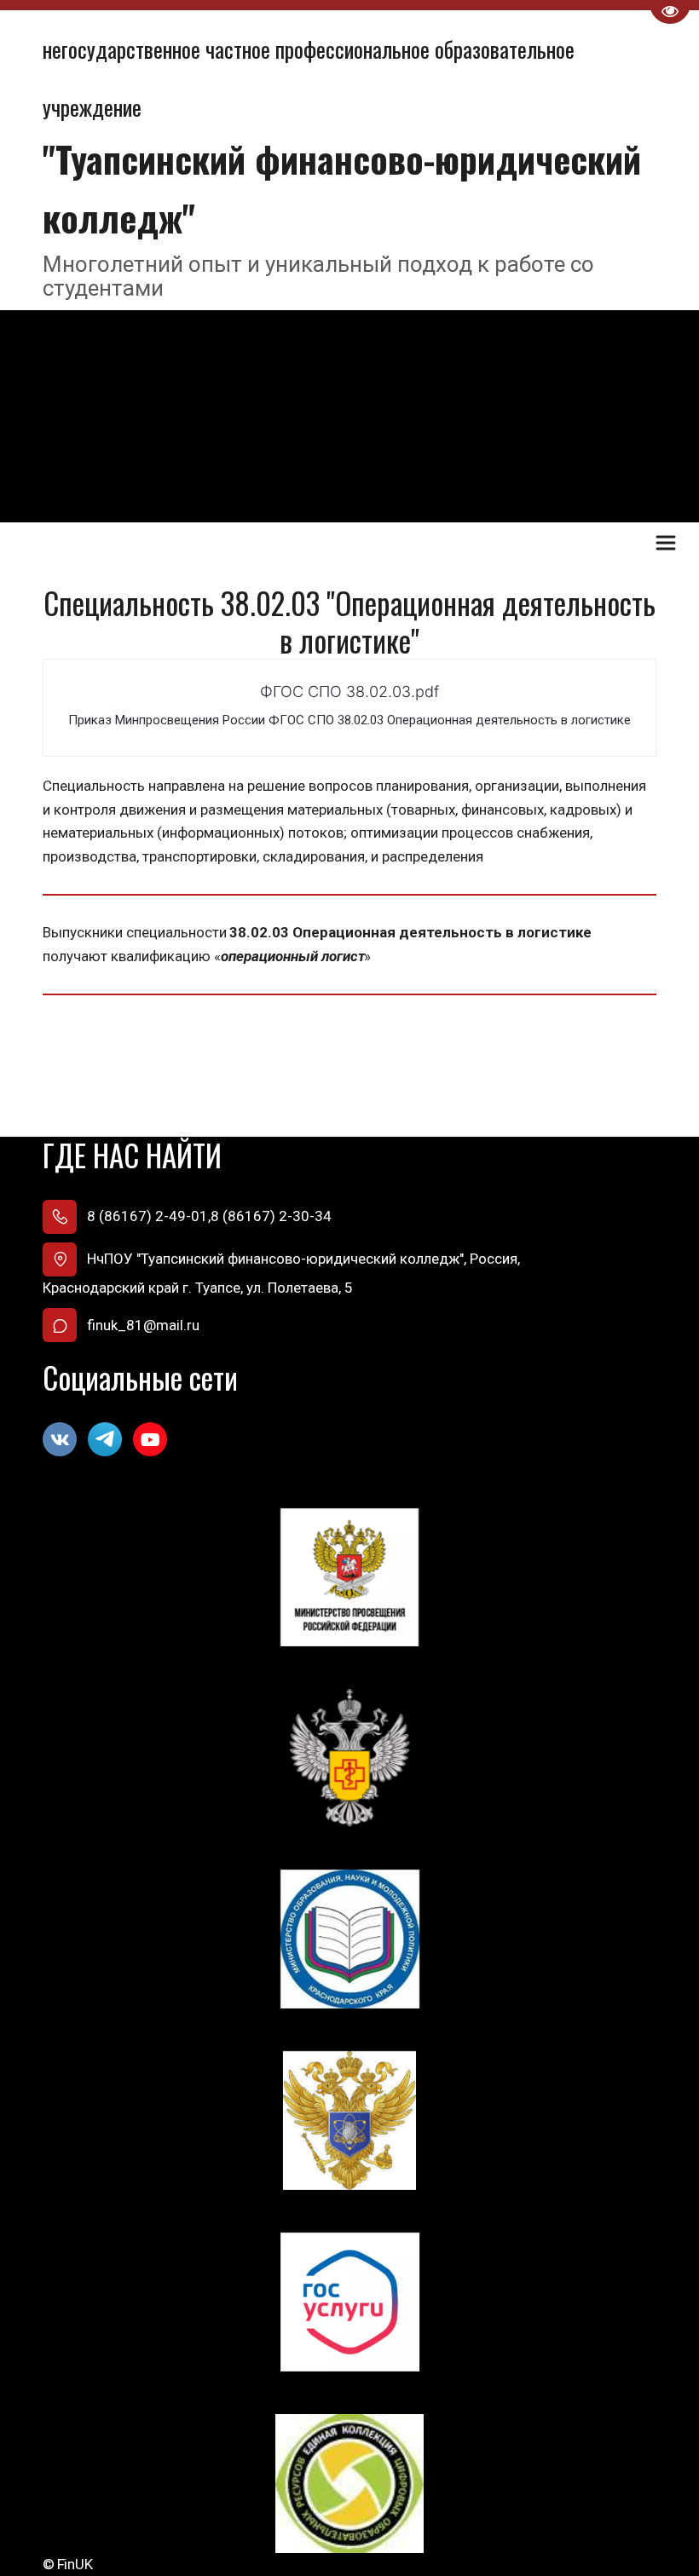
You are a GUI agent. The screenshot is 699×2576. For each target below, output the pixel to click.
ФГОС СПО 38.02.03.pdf (349, 692)
